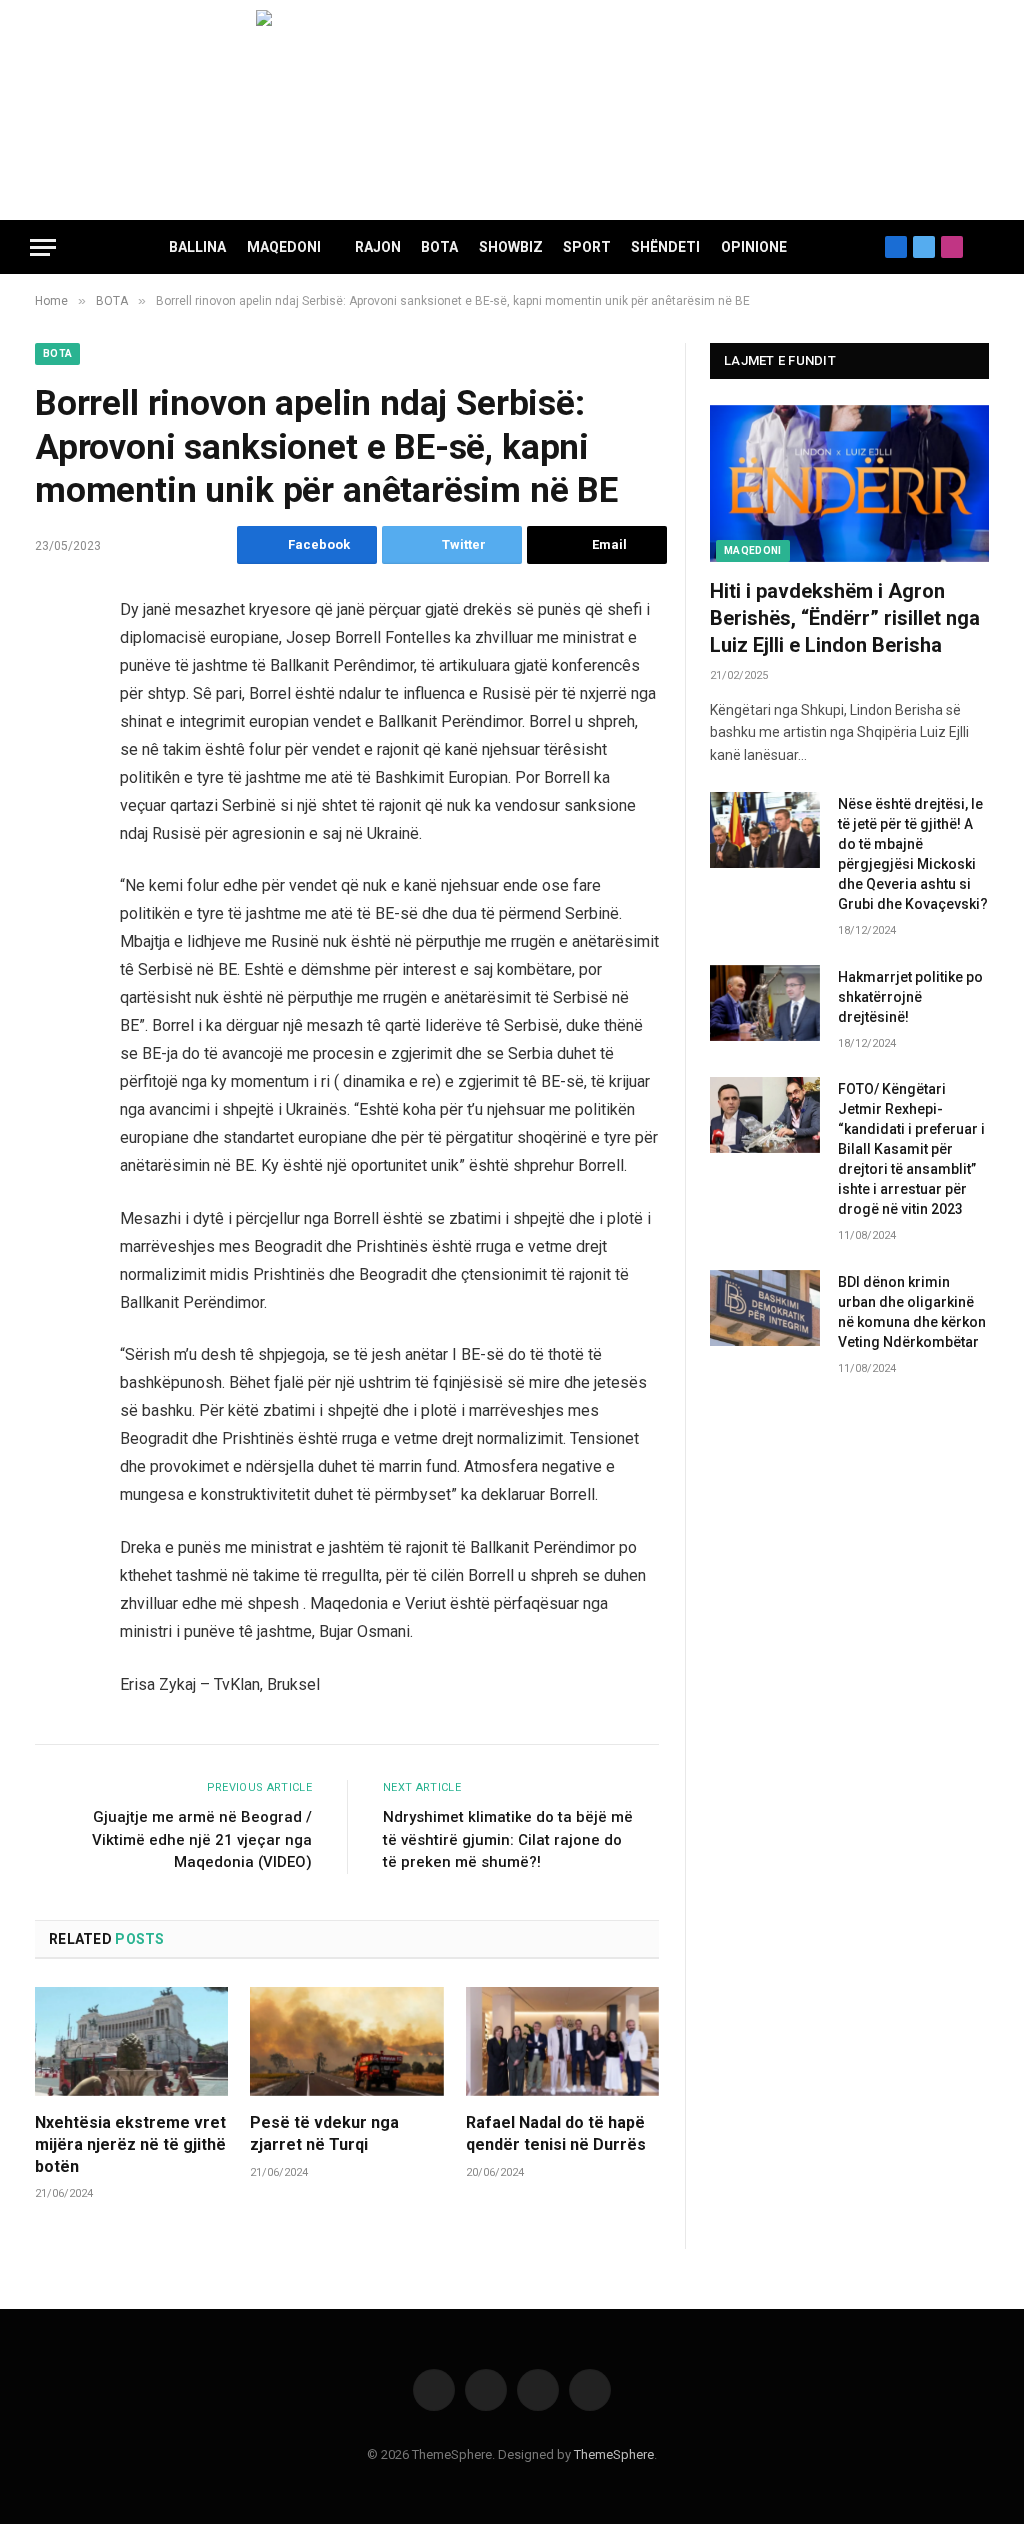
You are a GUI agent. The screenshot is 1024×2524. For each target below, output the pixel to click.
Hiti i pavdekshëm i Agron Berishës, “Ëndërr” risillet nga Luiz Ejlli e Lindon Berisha (845, 618)
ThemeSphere (614, 2454)
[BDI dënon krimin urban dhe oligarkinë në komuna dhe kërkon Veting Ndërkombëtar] (765, 1308)
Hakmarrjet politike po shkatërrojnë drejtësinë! (910, 997)
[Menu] (43, 247)
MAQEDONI (284, 247)
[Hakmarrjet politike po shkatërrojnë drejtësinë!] (765, 1003)
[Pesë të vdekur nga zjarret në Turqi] (346, 2041)
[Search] (986, 247)
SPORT (587, 247)
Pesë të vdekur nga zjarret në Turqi (324, 2133)
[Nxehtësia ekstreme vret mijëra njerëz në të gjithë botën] (131, 2041)
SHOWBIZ (511, 247)
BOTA (439, 247)
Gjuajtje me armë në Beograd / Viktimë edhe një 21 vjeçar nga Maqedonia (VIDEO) (202, 1839)
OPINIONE (754, 247)
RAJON (378, 247)
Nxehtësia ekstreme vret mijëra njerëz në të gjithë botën (130, 2144)
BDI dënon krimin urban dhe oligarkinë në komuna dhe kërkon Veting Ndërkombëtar (912, 1312)
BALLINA (197, 247)
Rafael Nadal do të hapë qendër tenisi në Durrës (556, 2133)
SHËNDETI (665, 247)
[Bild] (512, 110)
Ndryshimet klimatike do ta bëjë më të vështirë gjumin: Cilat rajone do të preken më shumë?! (508, 1839)
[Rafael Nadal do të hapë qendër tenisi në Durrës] (562, 2041)
